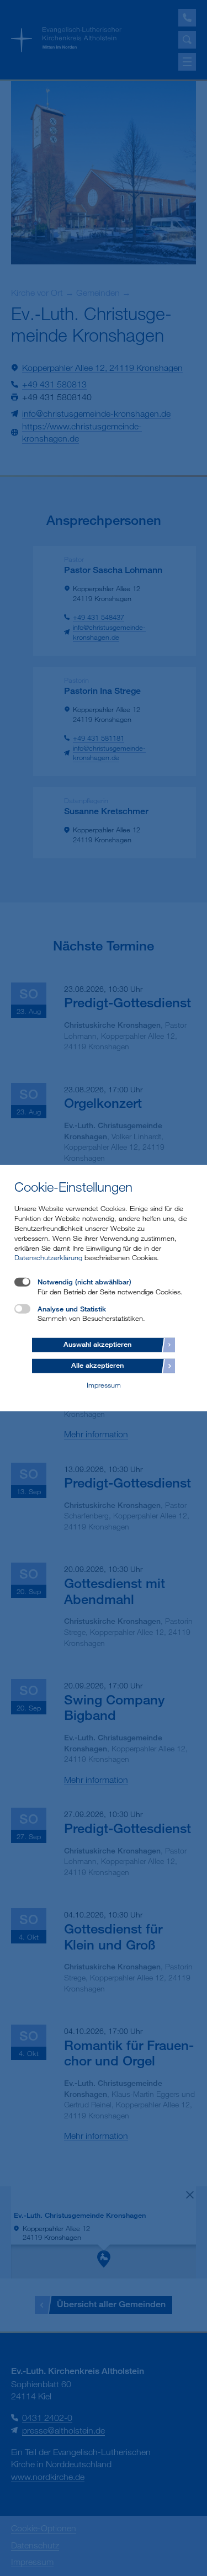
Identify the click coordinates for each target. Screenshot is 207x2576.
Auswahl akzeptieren (97, 1344)
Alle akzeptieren (97, 1365)
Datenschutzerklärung (48, 1257)
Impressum (104, 1384)
